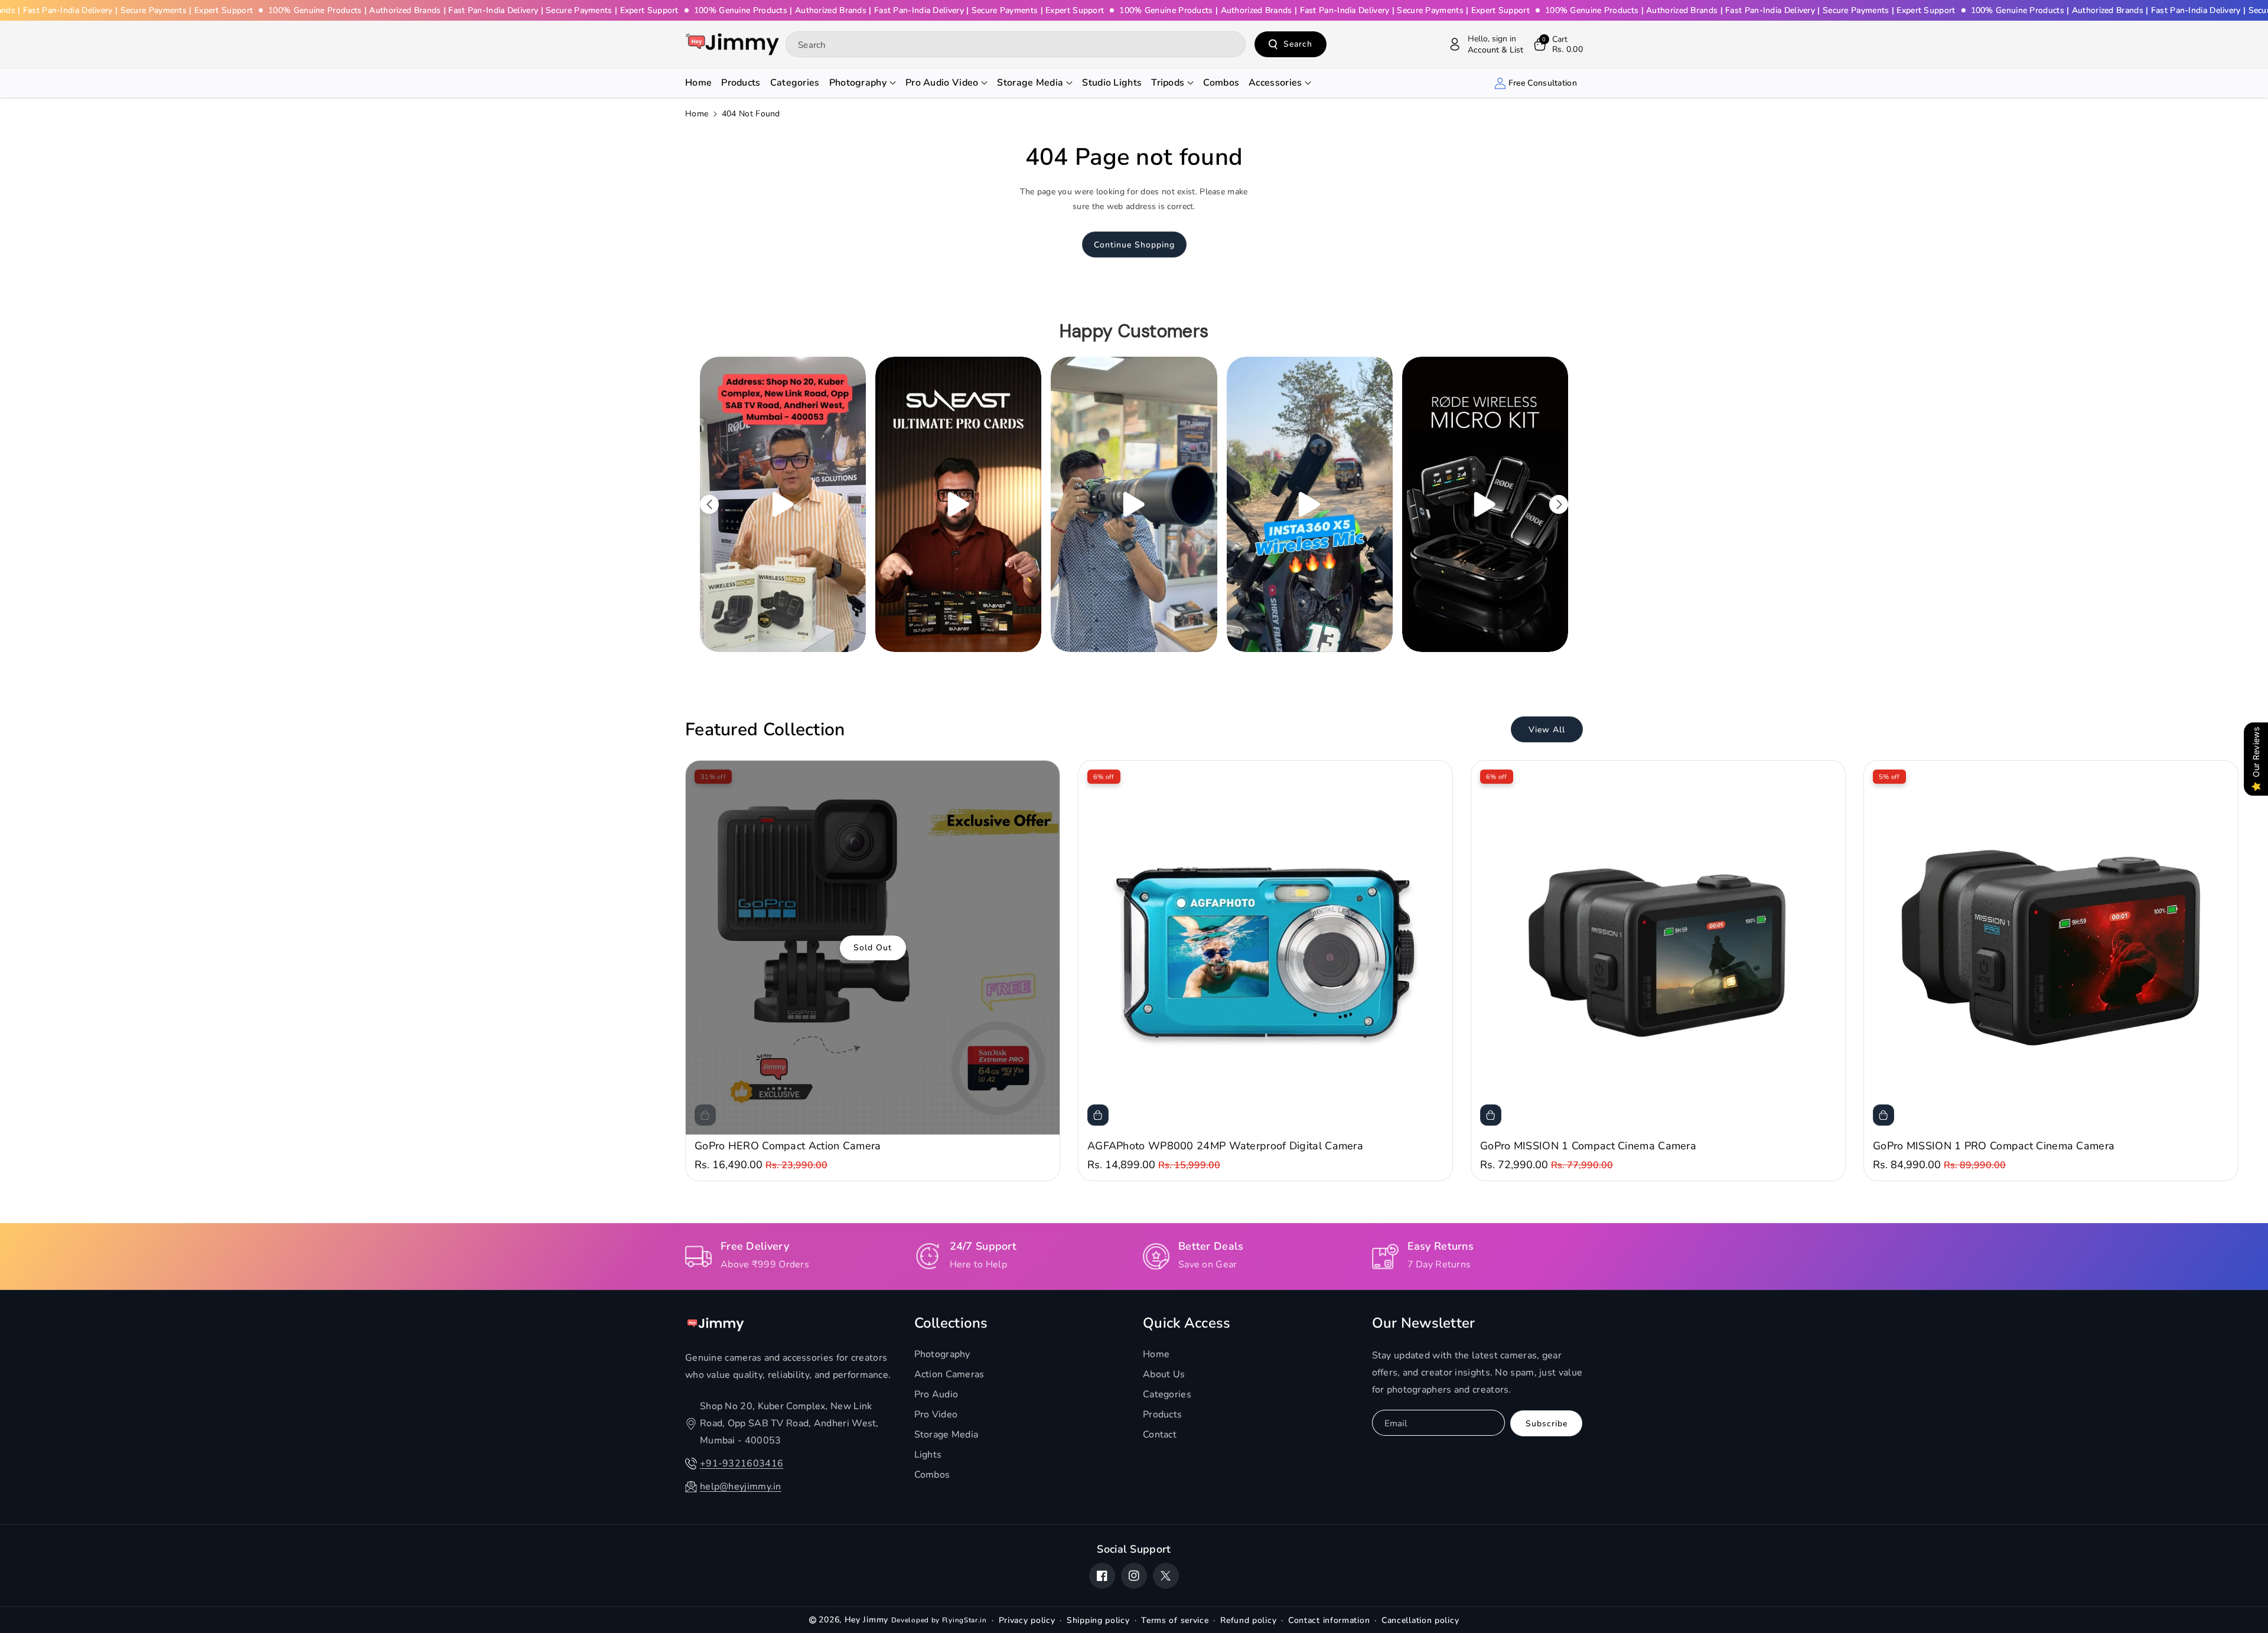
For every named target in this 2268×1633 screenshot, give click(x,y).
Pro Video (936, 1414)
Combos (932, 1475)
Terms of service (1175, 1620)
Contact (1160, 1435)
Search (1298, 44)
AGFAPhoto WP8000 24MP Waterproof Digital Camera (1225, 1146)
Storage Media (1030, 83)
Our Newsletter (1424, 1323)
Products (1162, 1414)
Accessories (1275, 83)
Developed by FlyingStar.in (939, 1620)
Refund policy (1248, 1620)
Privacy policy (1027, 1620)
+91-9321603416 (742, 1463)
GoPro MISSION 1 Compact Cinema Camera (1588, 1146)
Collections (951, 1323)
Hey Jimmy (866, 1620)
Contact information (1329, 1620)
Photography (858, 83)
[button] (1557, 44)
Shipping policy (1098, 1620)
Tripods (1168, 83)
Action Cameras (949, 1374)
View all (1547, 730)
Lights (928, 1455)
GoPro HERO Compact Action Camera (788, 1146)
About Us (1164, 1374)
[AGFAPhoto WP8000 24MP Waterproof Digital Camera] (1265, 948)
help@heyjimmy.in (741, 1487)
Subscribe (1547, 1424)
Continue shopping (1134, 245)
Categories (1167, 1394)
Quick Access (1187, 1323)
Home (697, 114)
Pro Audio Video (942, 83)
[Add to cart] (1098, 1115)
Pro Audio (936, 1394)
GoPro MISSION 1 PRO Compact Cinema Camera (1994, 1146)
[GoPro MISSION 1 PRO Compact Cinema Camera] (2051, 948)
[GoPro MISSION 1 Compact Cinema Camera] (1658, 948)
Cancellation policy (1420, 1620)
